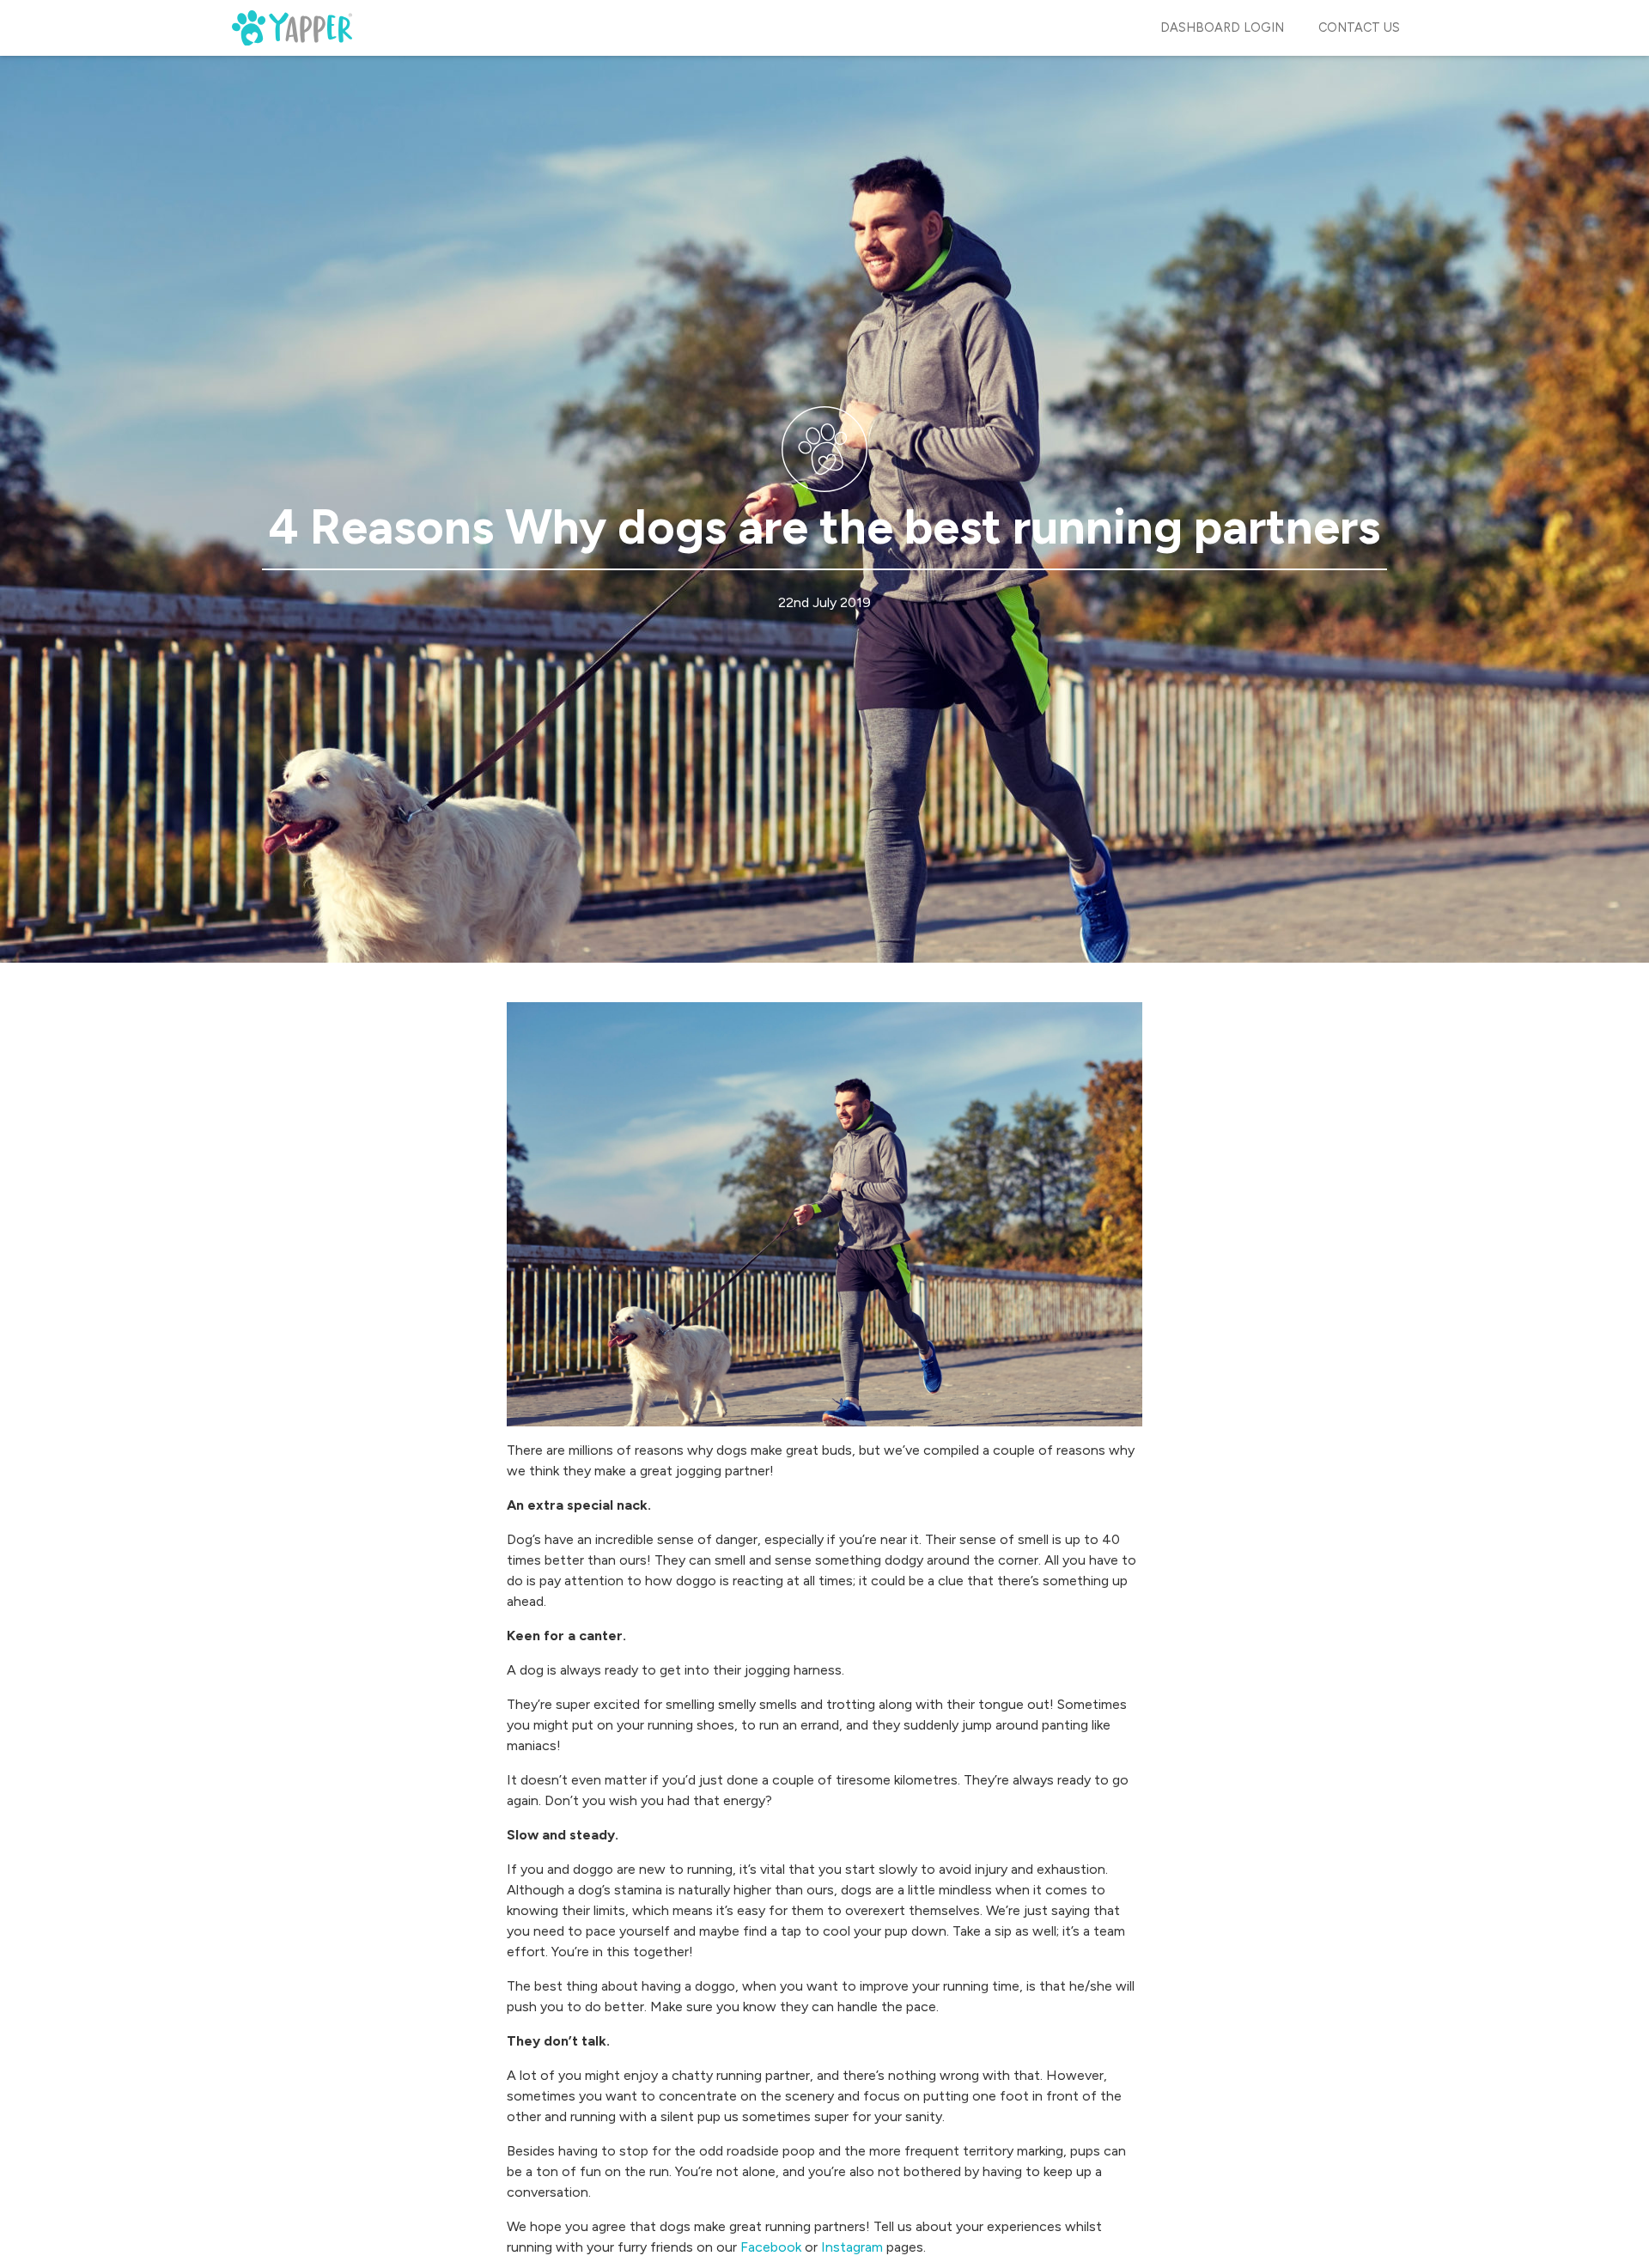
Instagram (852, 2247)
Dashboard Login (1222, 27)
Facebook (771, 2247)
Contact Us (1359, 27)
